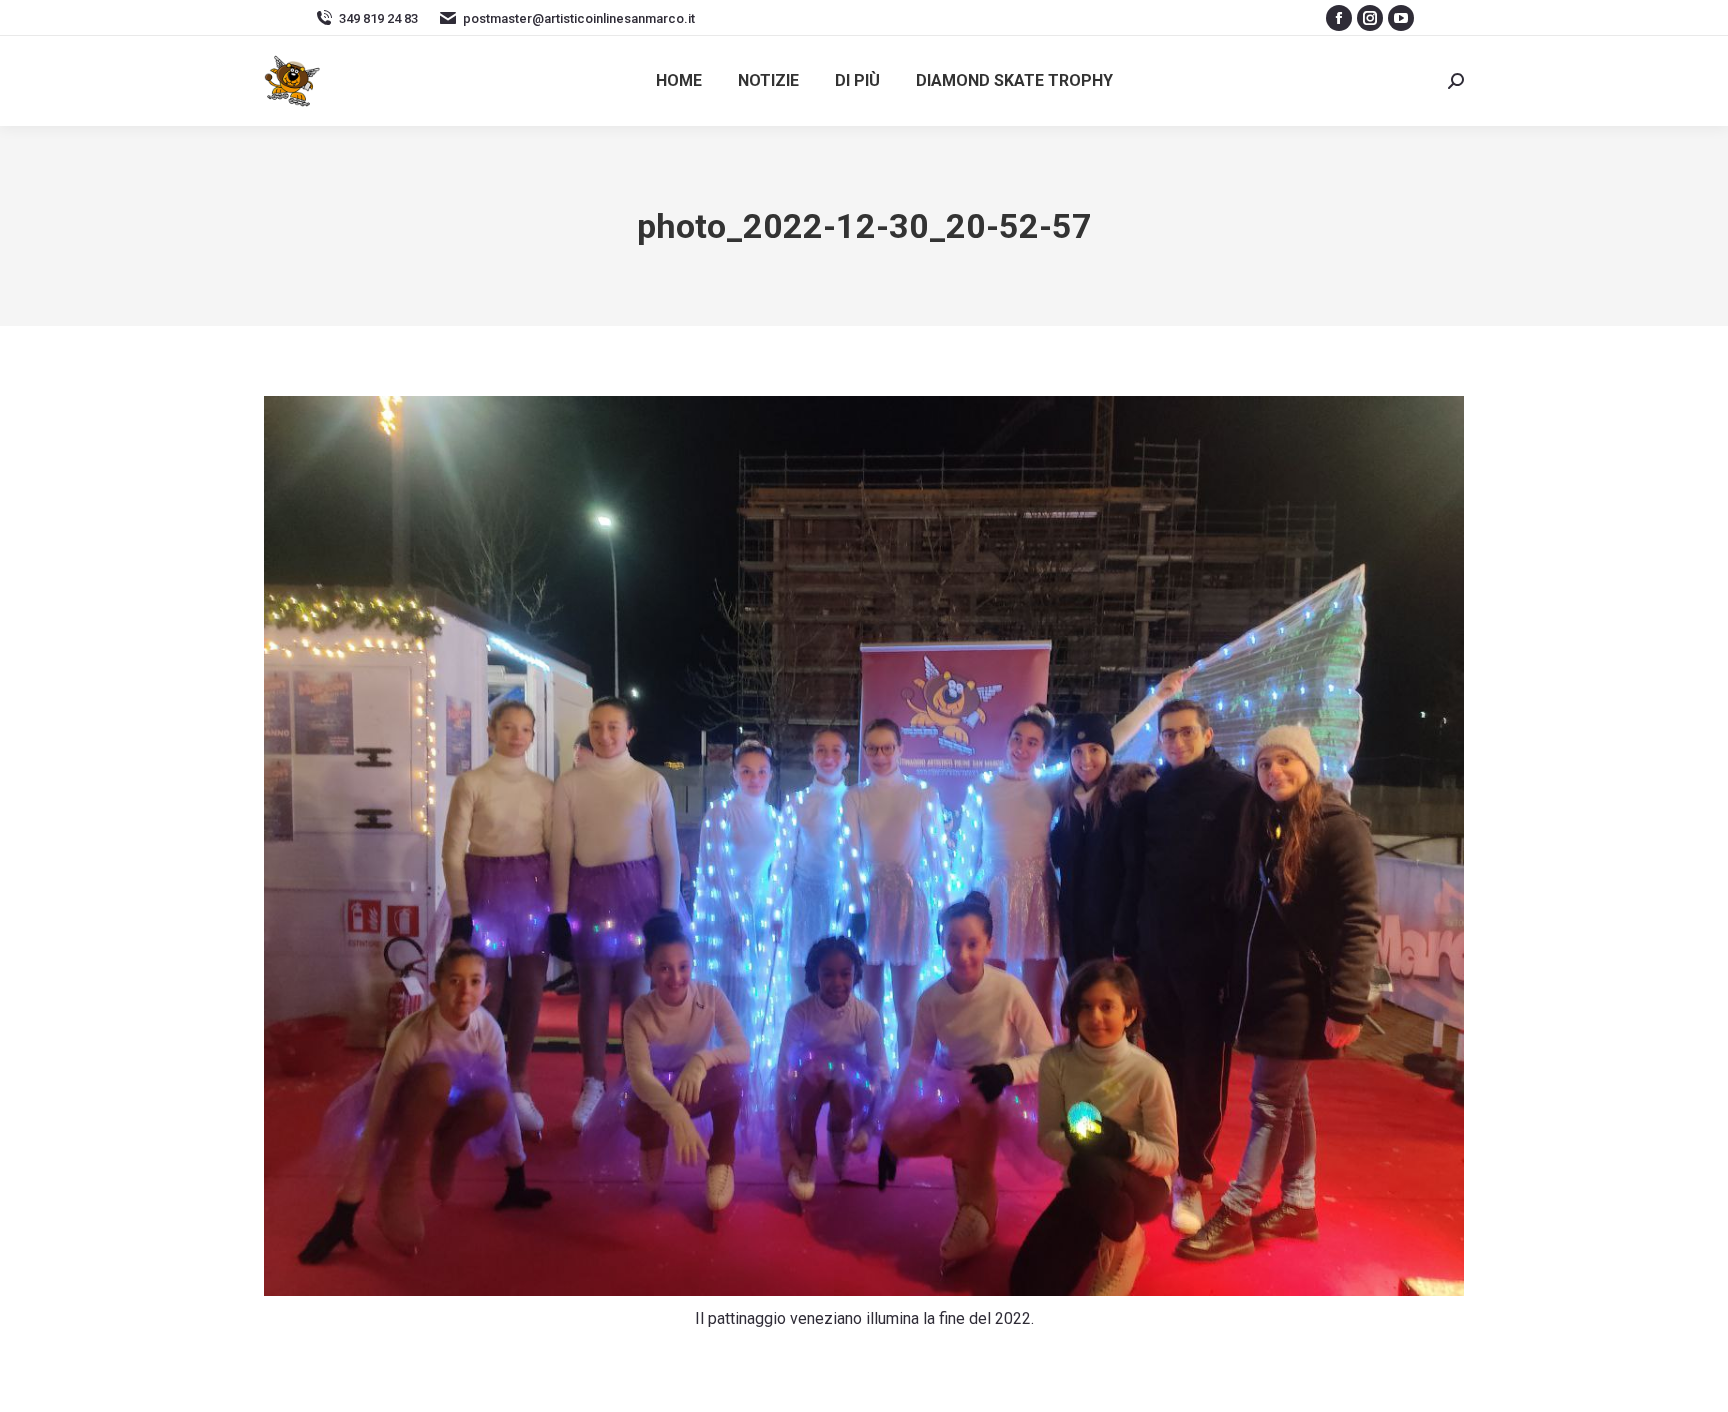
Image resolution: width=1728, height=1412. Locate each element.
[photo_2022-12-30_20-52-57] (864, 846)
